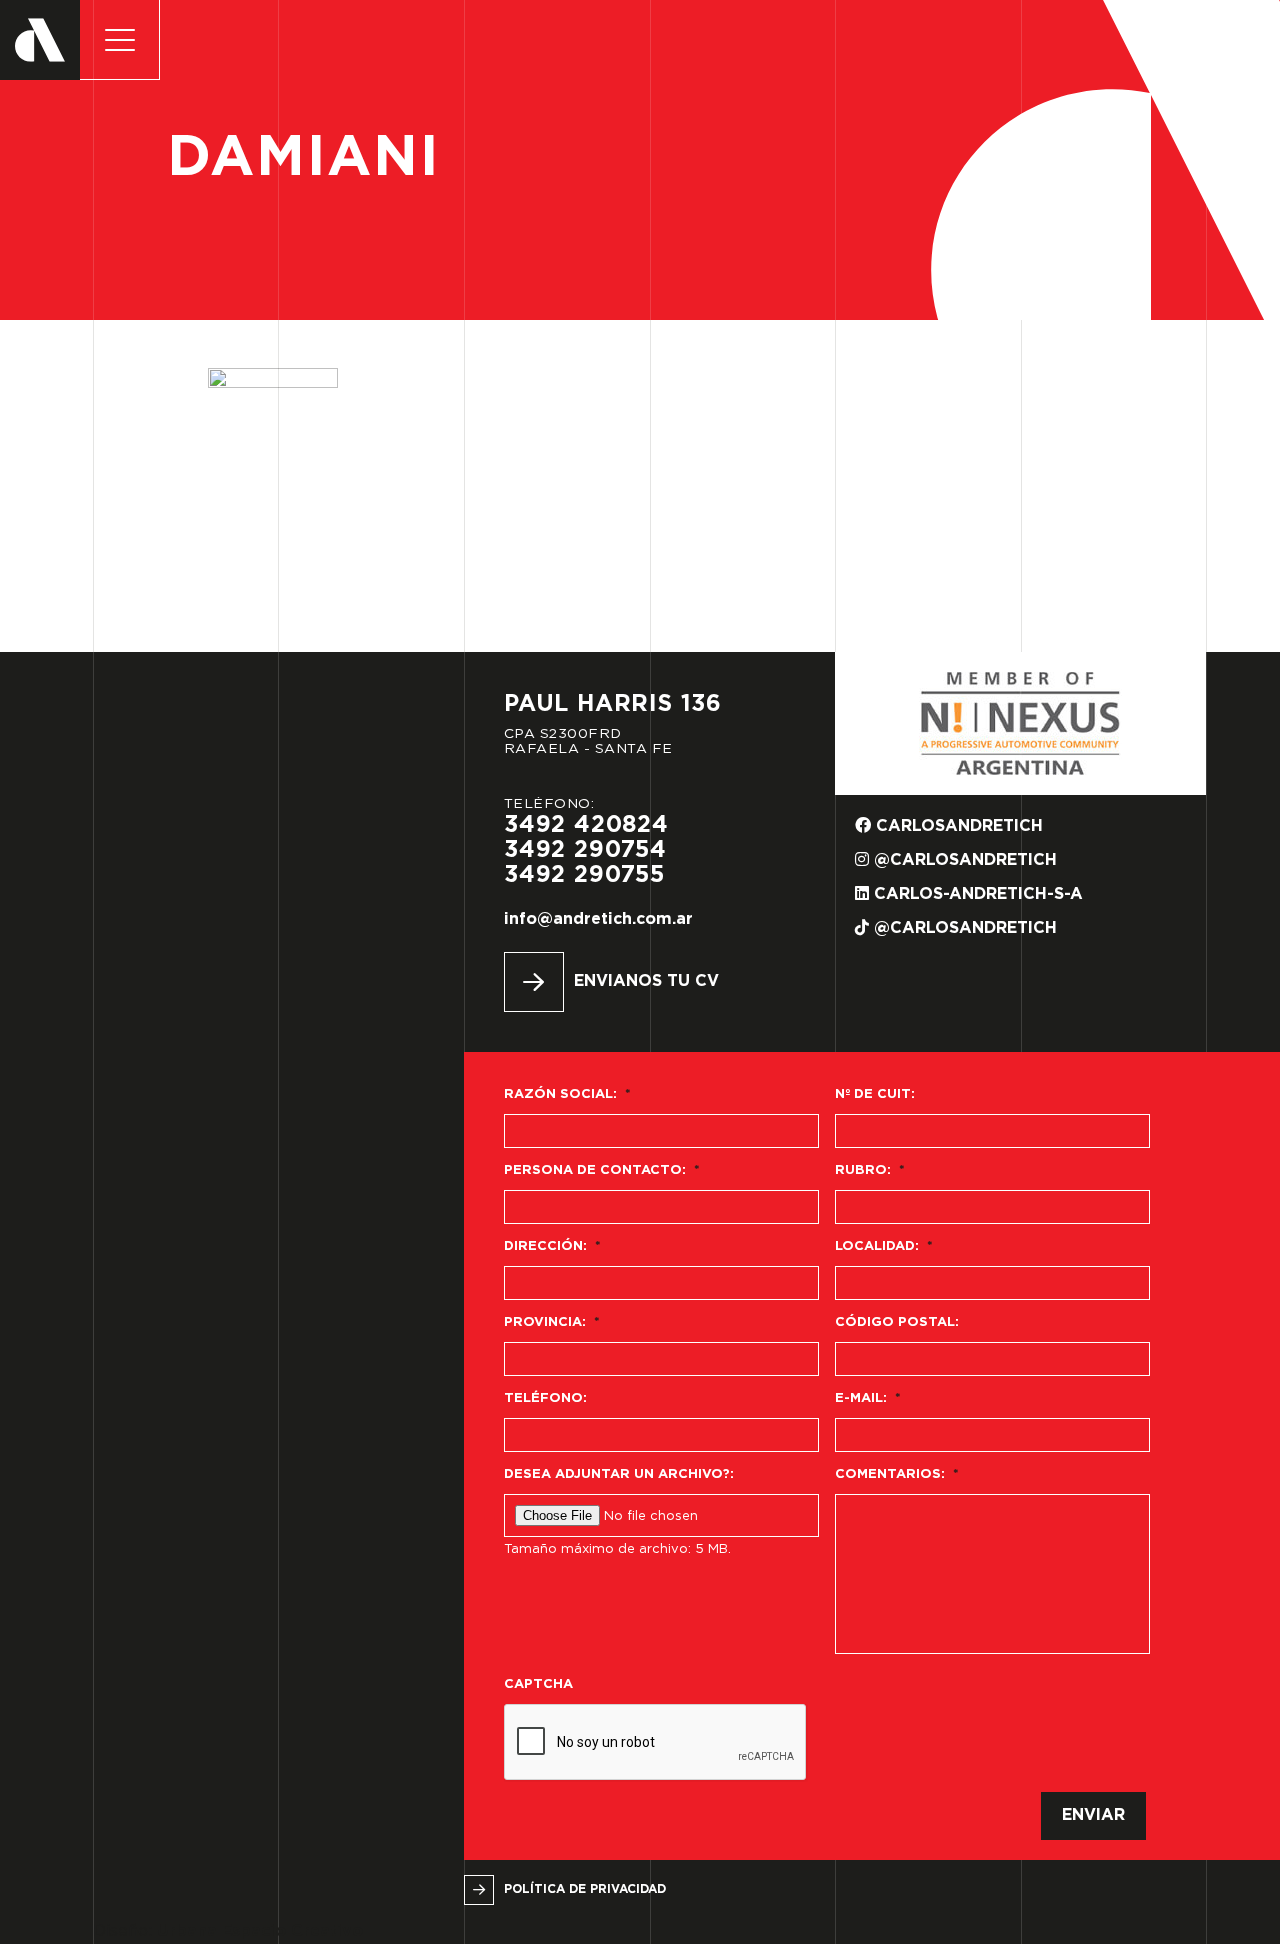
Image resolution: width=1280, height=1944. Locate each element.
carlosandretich (957, 826)
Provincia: (552, 1322)
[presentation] (656, 1743)
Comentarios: (897, 1474)
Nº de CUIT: (875, 1094)
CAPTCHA (538, 1684)
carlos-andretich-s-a (976, 894)
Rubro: (870, 1170)
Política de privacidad (585, 1889)
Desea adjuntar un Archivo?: (619, 1474)
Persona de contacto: (602, 1170)
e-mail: (868, 1398)
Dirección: (552, 1246)
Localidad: (884, 1246)
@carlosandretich (963, 860)
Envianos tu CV (646, 981)
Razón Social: (567, 1094)
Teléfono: (545, 1398)
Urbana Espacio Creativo (260, 1931)
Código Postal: (897, 1322)
